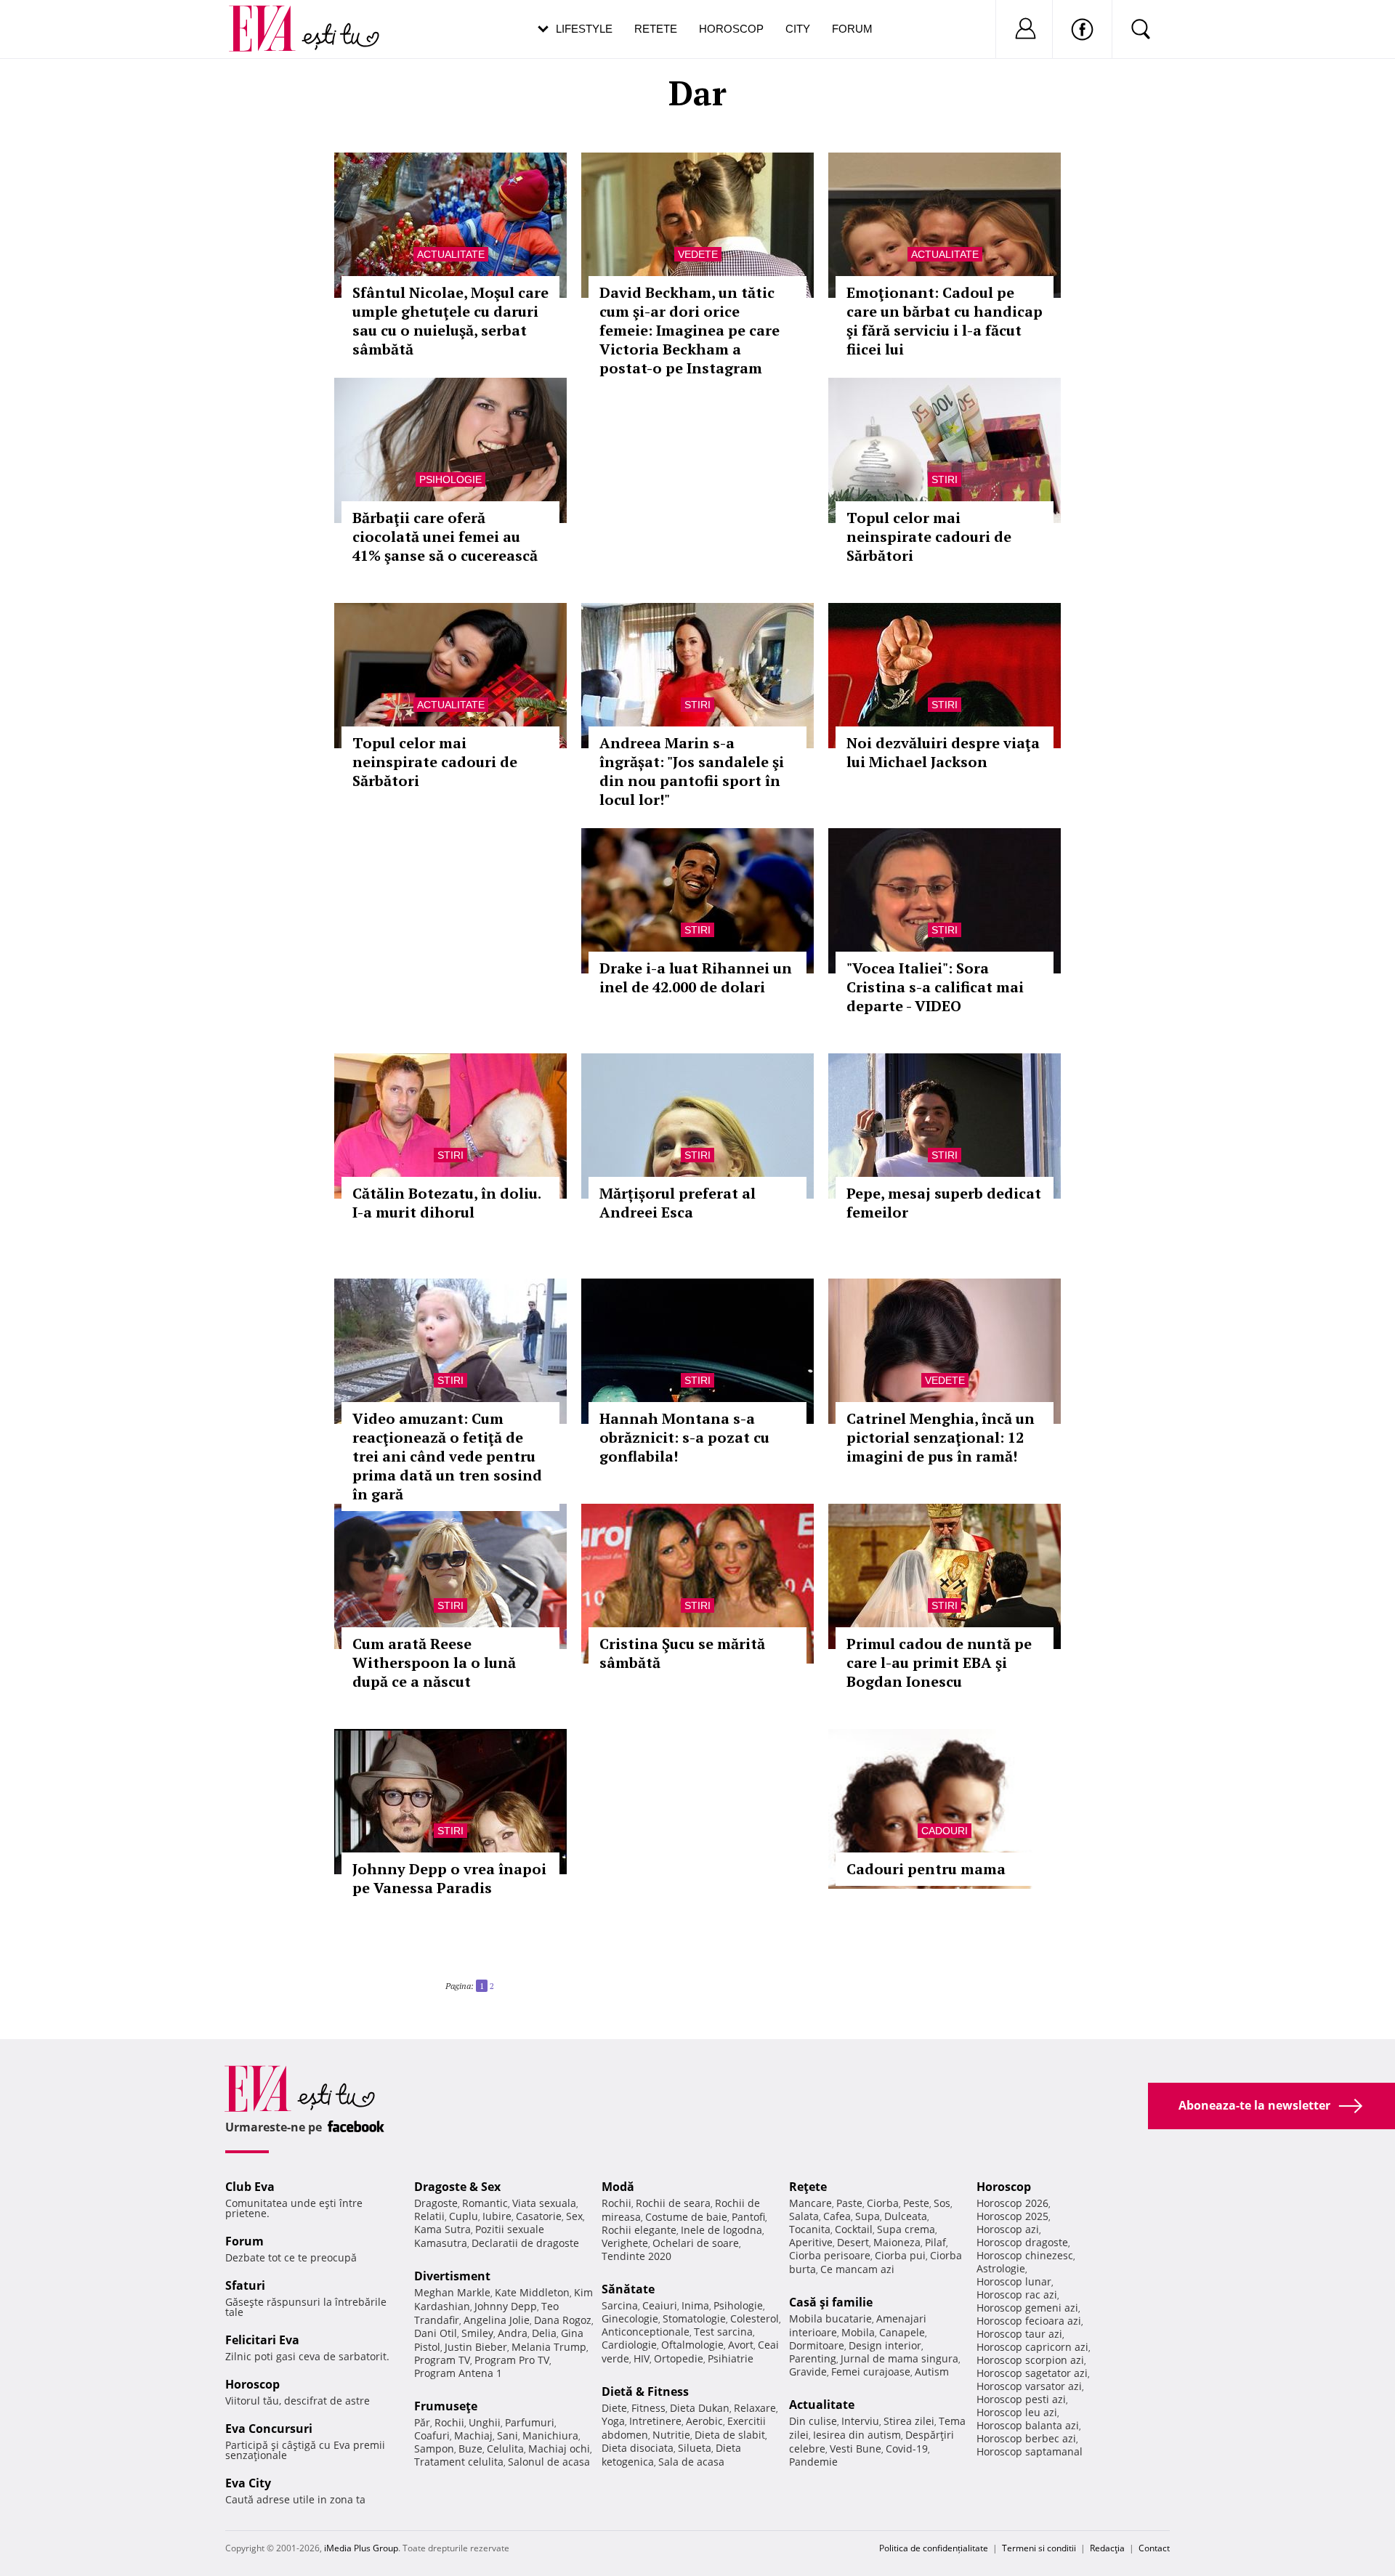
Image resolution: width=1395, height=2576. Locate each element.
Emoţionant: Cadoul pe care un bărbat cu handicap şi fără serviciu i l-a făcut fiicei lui (945, 321)
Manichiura (550, 2435)
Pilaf (935, 2242)
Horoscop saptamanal (1030, 2451)
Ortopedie (679, 2358)
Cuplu (464, 2216)
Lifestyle (584, 29)
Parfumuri (530, 2422)
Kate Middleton (532, 2292)
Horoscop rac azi (1017, 2294)
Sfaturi (245, 2285)
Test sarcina (723, 2332)
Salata (804, 2216)
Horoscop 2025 (1012, 2216)
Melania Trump (549, 2347)
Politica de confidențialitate (934, 2548)
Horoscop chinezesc (1025, 2255)
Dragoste (436, 2203)
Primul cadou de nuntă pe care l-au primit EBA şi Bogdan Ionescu (939, 1662)
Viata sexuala (544, 2203)
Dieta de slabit (730, 2435)
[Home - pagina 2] (498, 1980)
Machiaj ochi (559, 2449)
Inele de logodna (721, 2230)
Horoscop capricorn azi (1032, 2347)
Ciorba (883, 2203)
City (798, 29)
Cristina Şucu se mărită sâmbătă (682, 1653)
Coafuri (432, 2435)
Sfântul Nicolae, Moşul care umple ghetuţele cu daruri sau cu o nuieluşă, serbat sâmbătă (450, 321)
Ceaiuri (660, 2305)
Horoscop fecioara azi (1029, 2321)
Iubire (497, 2216)
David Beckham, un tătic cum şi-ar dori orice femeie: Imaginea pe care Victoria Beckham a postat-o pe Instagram (690, 330)
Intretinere (655, 2421)
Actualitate (451, 254)
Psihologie (450, 479)
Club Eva (250, 2187)
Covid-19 (907, 2449)
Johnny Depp (506, 2306)
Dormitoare (817, 2345)
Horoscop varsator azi (1029, 2386)
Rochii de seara (673, 2203)
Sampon (434, 2449)
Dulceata (906, 2216)
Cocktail (854, 2229)
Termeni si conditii (1039, 2548)
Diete (614, 2408)
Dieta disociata (638, 2448)
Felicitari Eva (262, 2340)
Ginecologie (630, 2318)
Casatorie (539, 2216)
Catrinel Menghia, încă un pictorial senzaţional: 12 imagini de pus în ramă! (941, 1437)
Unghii (485, 2422)
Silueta (695, 2448)
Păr (422, 2422)
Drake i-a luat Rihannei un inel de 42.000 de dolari (696, 977)
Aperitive (811, 2242)
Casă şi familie (831, 2302)
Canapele (902, 2332)
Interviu (860, 2421)
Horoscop (731, 29)
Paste (849, 2203)
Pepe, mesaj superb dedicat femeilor (944, 1203)
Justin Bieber (476, 2347)
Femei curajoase (871, 2372)
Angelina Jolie (497, 2320)
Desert (853, 2242)
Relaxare (755, 2408)
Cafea (837, 2216)
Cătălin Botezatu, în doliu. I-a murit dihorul (446, 1203)
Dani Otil (436, 2333)
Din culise (813, 2421)
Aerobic (704, 2421)
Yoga (613, 2421)
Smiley (477, 2333)
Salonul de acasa (549, 2462)
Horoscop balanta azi (1028, 2425)
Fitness (648, 2408)
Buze (470, 2449)
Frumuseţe (446, 2406)
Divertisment (452, 2276)
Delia (544, 2333)
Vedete (698, 254)
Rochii (449, 2422)
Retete (656, 29)
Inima (695, 2305)
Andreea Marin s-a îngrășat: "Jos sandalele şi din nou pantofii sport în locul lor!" (692, 771)
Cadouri (945, 1831)
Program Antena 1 (458, 2373)
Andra (513, 2333)
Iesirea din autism (857, 2435)
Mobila (858, 2332)
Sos (942, 2203)
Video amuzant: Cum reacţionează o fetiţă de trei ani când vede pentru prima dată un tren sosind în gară (447, 1456)
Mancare (810, 2203)
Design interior (885, 2345)
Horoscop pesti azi (1021, 2399)
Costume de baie (686, 2217)
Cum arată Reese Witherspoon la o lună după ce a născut (434, 1662)
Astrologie (1001, 2268)
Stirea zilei (909, 2421)
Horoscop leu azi (1017, 2412)
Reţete (808, 2187)
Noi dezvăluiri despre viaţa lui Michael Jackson (943, 752)
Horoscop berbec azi (1026, 2438)
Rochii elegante (639, 2230)
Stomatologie (694, 2318)
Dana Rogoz (563, 2320)
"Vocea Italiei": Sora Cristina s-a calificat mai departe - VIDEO (935, 987)
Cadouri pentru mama (926, 1869)
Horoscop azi (1008, 2229)
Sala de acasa (691, 2462)
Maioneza (897, 2242)
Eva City (248, 2483)
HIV (642, 2358)
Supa (868, 2216)
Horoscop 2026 (1012, 2203)
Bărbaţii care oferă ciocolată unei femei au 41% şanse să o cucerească (445, 536)
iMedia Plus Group (361, 2548)
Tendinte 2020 (636, 2256)
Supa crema (906, 2229)
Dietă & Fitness (645, 2391)
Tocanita (810, 2229)
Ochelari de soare (696, 2243)
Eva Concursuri (269, 2429)
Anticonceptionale (646, 2332)
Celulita (505, 2449)
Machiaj (473, 2435)
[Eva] (271, 17)
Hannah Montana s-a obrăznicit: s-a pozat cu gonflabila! (684, 1437)
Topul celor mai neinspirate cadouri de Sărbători (929, 536)
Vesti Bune (856, 2449)
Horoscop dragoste (1022, 2242)
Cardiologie (629, 2345)
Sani (508, 2435)
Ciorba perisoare (830, 2255)
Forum (852, 29)
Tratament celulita (459, 2462)
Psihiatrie (731, 2358)
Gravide (808, 2372)
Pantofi (748, 2217)
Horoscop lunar (1014, 2281)
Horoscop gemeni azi (1027, 2308)
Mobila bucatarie (830, 2318)
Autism (932, 2372)
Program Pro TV (512, 2360)
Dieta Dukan (700, 2408)
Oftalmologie (692, 2345)
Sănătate (628, 2289)
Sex (574, 2216)
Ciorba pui (900, 2255)
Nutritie (671, 2435)
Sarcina (620, 2305)
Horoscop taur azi (1019, 2334)
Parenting (813, 2358)
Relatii (429, 2216)
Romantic (485, 2203)
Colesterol (755, 2318)
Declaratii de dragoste (525, 2243)
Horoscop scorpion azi (1030, 2360)
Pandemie (813, 2462)
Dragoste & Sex (457, 2187)
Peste (916, 2203)
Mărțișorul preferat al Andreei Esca (678, 1203)
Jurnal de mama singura (899, 2358)
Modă (618, 2187)
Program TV (442, 2360)
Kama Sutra (442, 2229)
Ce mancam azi (857, 2269)
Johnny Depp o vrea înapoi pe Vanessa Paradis (449, 1878)
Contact (1154, 2548)
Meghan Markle (452, 2292)
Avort (741, 2345)
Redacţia (1107, 2548)
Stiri (945, 479)
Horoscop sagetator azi (1032, 2373)
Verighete (625, 2243)
